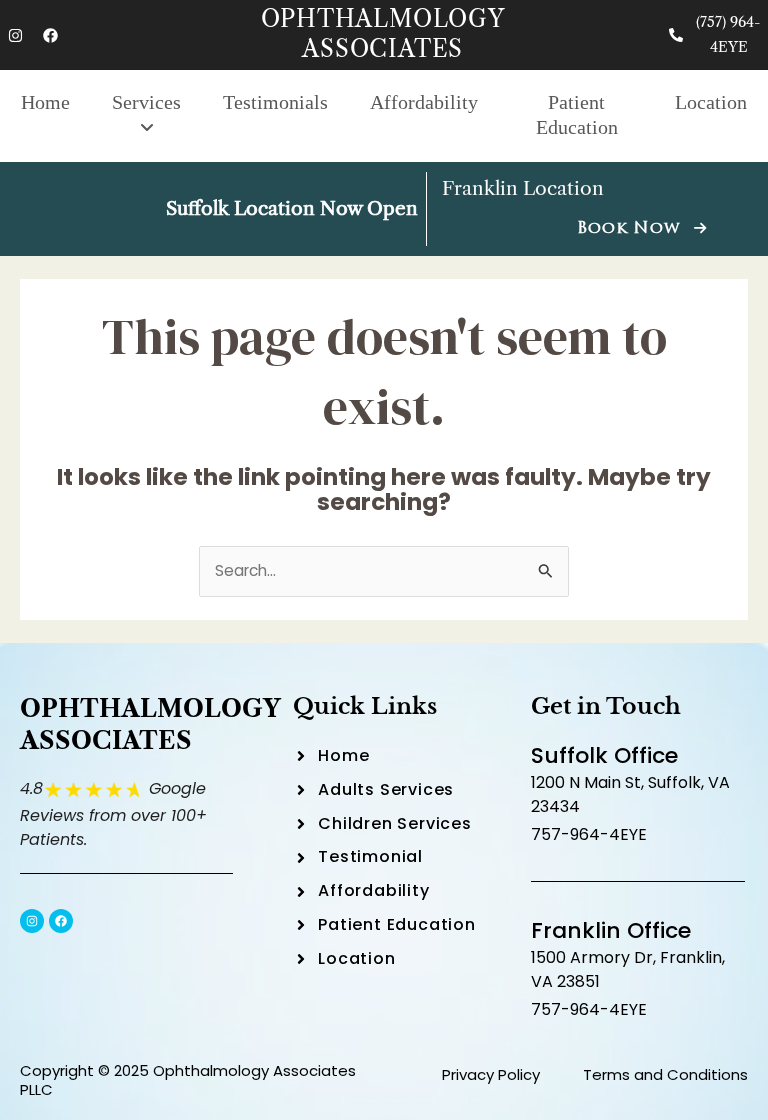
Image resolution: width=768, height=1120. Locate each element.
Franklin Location (523, 188)
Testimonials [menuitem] (275, 102)
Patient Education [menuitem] (577, 114)
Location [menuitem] (711, 102)
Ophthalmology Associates (383, 34)
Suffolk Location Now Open (292, 208)
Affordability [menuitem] (424, 102)
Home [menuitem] (45, 102)
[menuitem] (146, 116)
